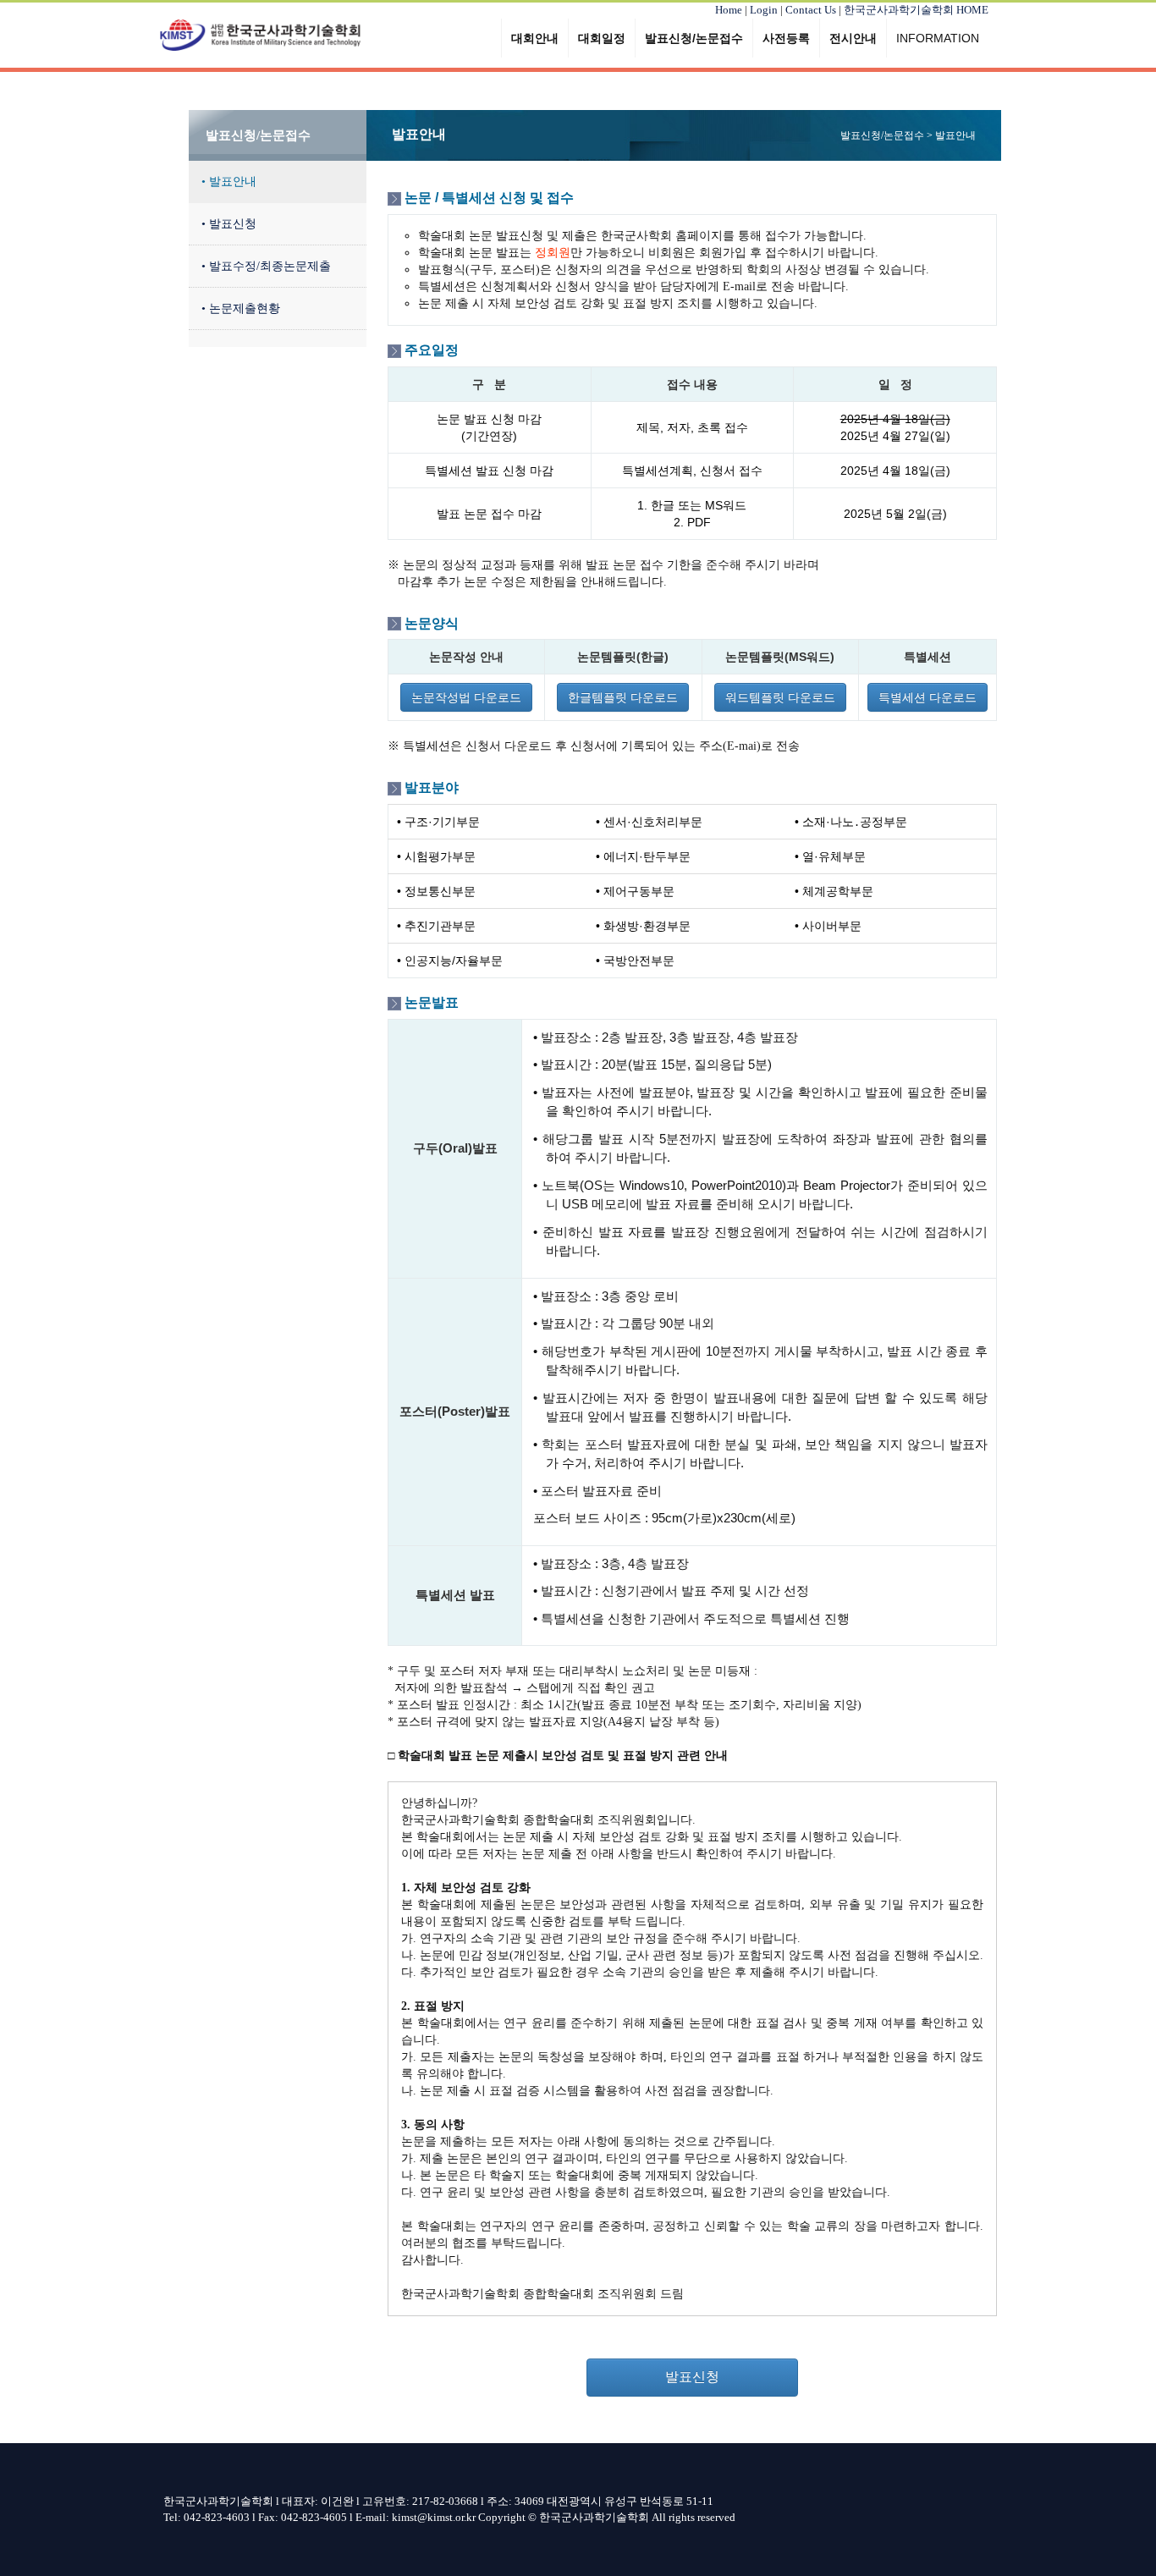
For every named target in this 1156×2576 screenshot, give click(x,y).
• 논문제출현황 (241, 308)
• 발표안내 (229, 182)
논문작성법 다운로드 (466, 697)
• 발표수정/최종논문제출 (266, 266)
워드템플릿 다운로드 (780, 697)
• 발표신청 (229, 224)
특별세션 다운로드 (928, 697)
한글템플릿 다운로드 (623, 697)
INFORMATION (938, 38)
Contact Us (811, 10)
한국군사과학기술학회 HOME (916, 10)
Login (764, 10)
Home (729, 10)
